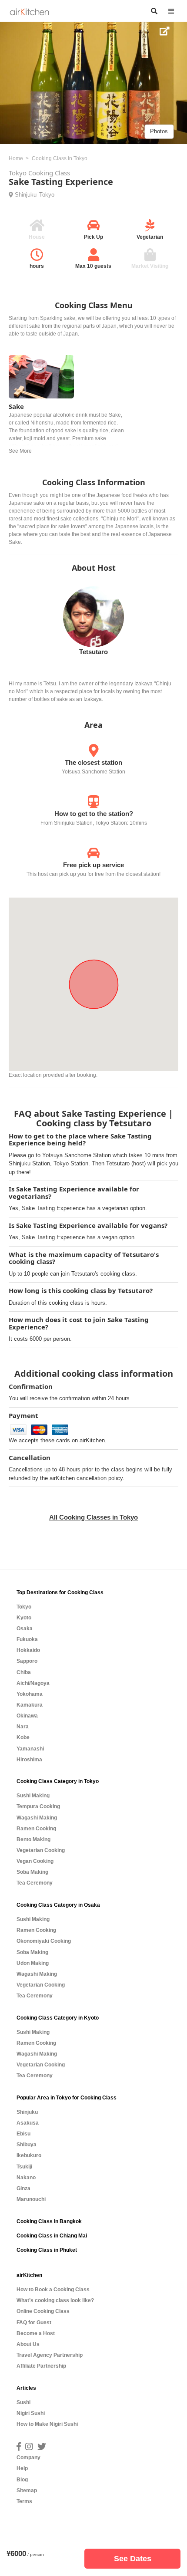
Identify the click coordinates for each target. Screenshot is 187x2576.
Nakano (26, 2178)
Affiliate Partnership (41, 2366)
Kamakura (30, 1705)
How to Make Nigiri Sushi (47, 2424)
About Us (28, 2344)
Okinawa (27, 1716)
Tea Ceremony (35, 1883)
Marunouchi (31, 2199)
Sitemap (27, 2490)
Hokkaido (28, 1650)
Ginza (23, 2188)
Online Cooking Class (43, 2311)
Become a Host (36, 2333)
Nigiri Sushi (31, 2413)
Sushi (23, 2402)
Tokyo (47, 195)
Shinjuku (26, 195)
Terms (24, 2501)
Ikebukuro (29, 2155)
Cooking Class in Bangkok (49, 2221)
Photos (159, 131)
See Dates (133, 2559)
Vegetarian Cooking (41, 1850)
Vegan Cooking (35, 1861)
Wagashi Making (37, 1818)
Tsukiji (24, 2167)
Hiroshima (29, 1760)
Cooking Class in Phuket (47, 2250)
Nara (23, 1727)
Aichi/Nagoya (33, 1683)
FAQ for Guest (34, 2323)
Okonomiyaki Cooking (44, 1941)
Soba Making (32, 1872)
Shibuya (27, 2145)
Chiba (24, 1672)
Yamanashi (30, 1749)
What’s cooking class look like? (55, 2300)
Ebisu (23, 2134)
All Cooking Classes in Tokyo (93, 1517)
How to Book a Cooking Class (53, 2290)
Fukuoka (27, 1639)
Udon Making (33, 1963)
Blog (22, 2480)
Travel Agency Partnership (50, 2355)
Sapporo (27, 1661)
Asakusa (28, 2123)
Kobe (23, 1737)
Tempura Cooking (38, 1806)
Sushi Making (33, 1796)
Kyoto (24, 1618)
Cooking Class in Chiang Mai (52, 2236)
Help (22, 2468)
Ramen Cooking (36, 1829)
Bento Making (33, 1839)
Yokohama (30, 1694)
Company (28, 2458)
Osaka (25, 1629)
